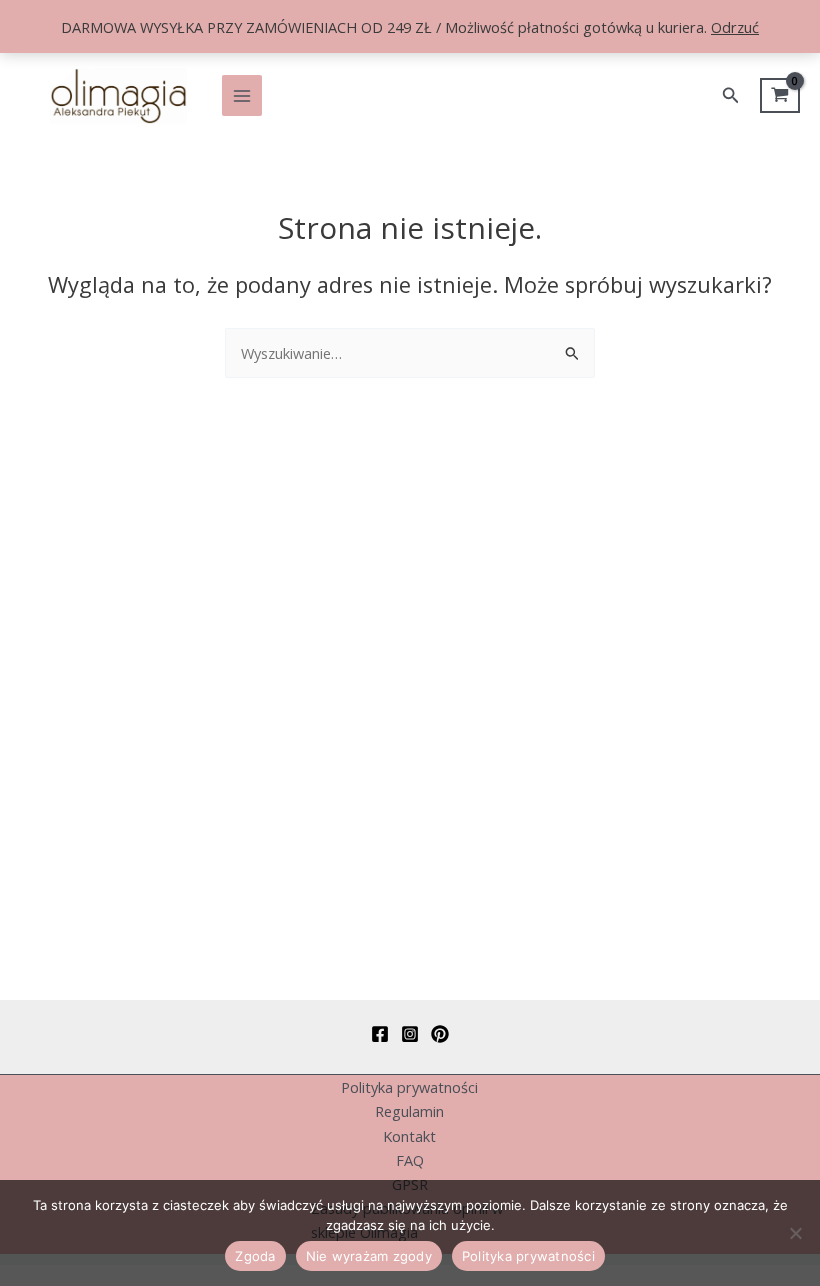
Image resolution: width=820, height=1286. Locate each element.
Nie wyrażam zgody (369, 1256)
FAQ (410, 1160)
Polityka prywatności (409, 1087)
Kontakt (409, 1136)
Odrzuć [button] (735, 27)
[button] (731, 96)
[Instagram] (410, 1034)
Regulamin (409, 1111)
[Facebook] (380, 1034)
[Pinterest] (440, 1034)
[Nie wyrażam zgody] (795, 1233)
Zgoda (255, 1256)
